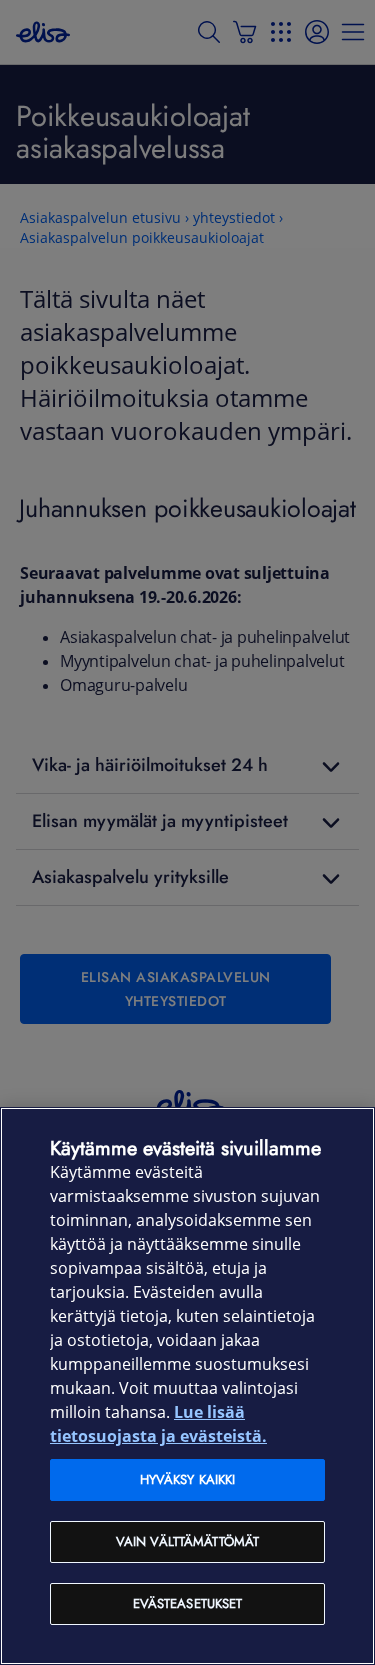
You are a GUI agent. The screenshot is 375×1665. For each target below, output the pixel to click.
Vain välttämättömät (187, 1541)
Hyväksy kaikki (188, 1479)
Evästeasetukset (188, 1603)
